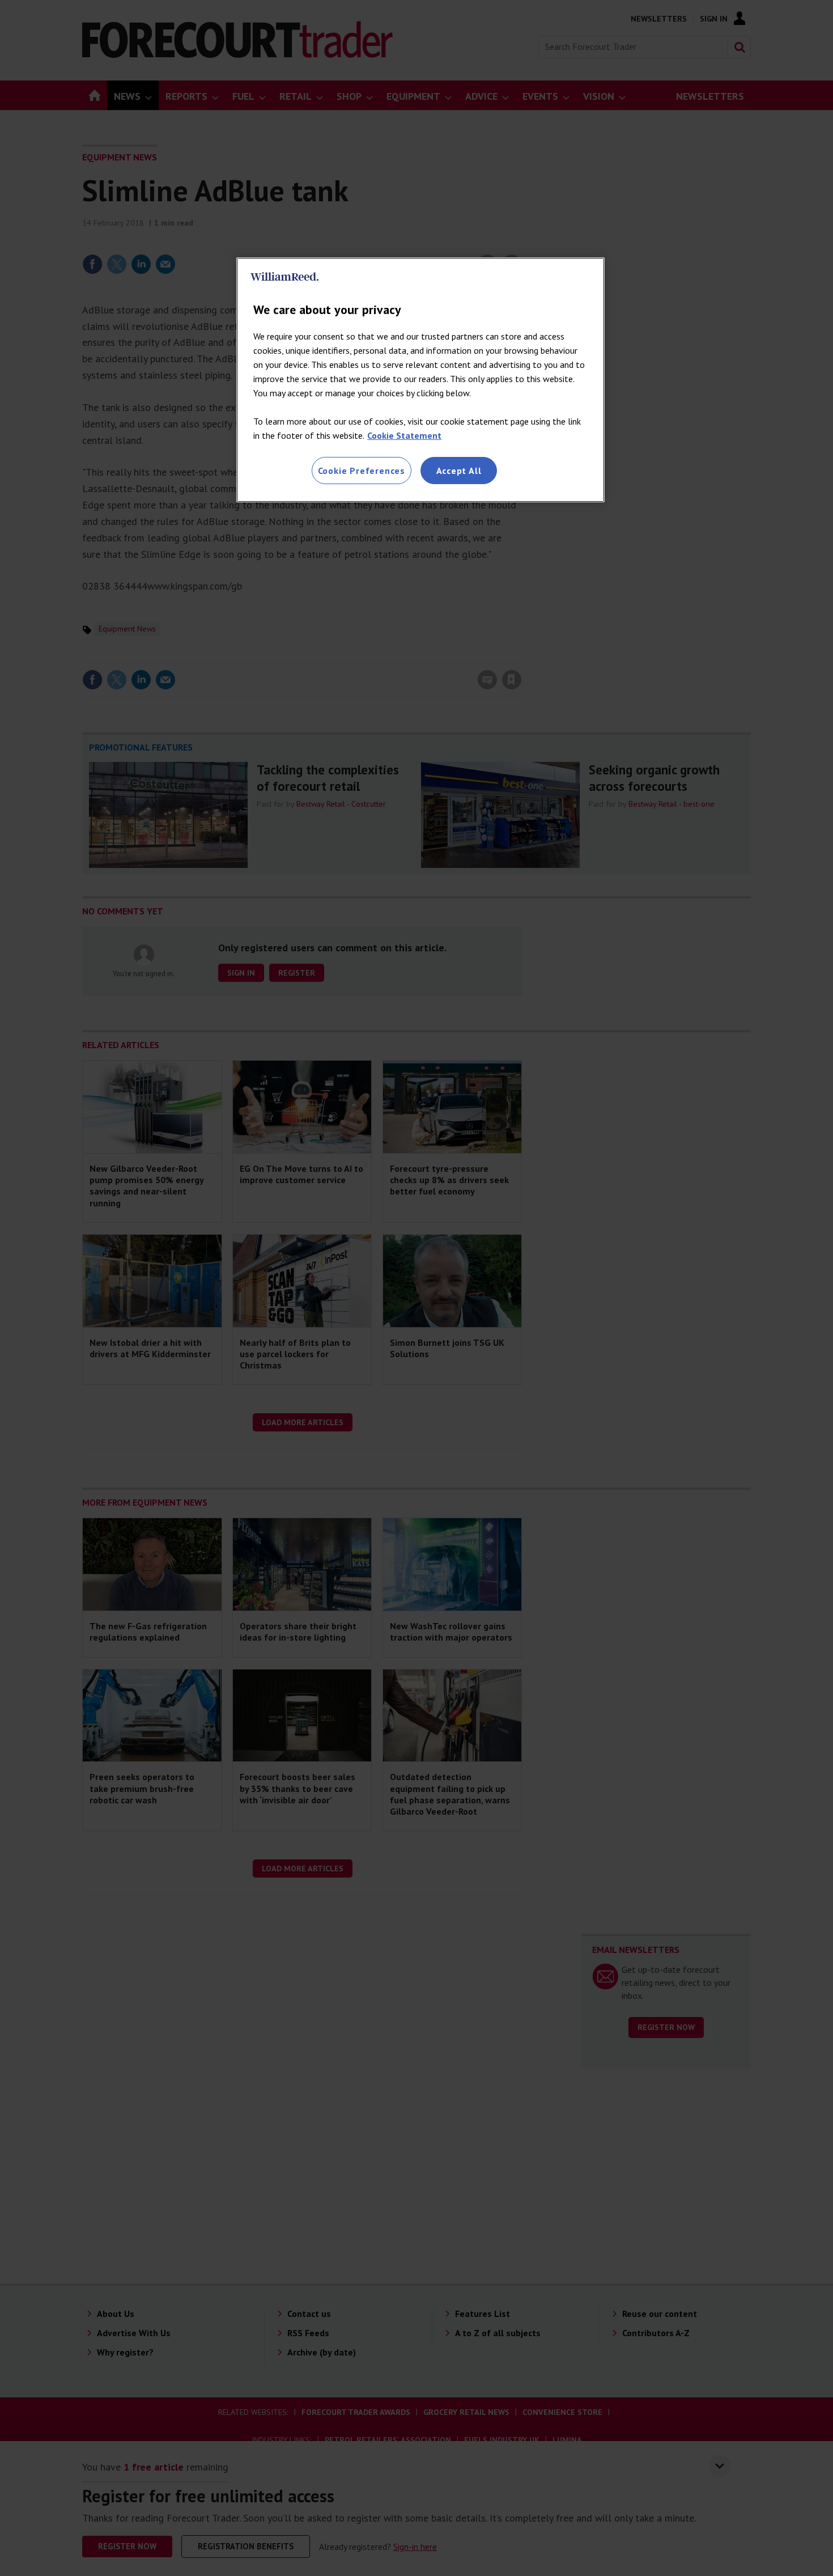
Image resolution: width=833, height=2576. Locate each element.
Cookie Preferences (362, 471)
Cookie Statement (404, 435)
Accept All (459, 471)
